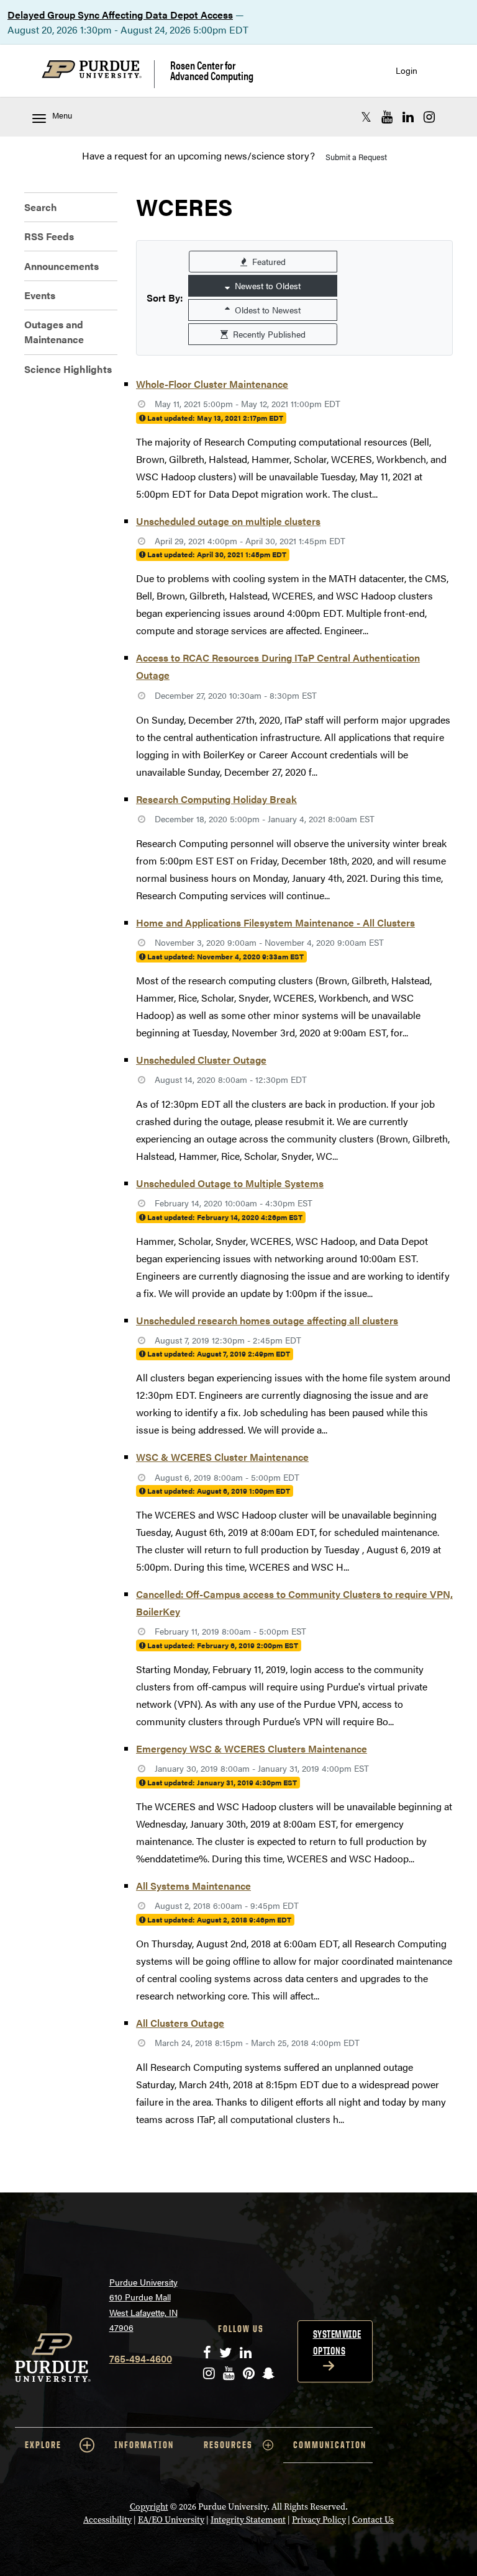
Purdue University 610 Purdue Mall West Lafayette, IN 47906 (143, 2305)
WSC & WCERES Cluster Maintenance (222, 1457)
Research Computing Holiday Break (216, 799)
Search (41, 207)
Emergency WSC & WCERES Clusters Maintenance (252, 1748)
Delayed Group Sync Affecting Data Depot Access (120, 15)
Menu (62, 115)
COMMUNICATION (330, 2445)
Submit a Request (356, 157)
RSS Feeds (49, 236)
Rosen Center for (212, 70)
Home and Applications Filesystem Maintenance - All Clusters (275, 922)
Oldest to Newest (266, 310)
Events (40, 295)
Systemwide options (337, 2342)
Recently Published (268, 334)
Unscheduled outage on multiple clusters (228, 521)
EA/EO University (171, 2520)
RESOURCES (228, 2445)
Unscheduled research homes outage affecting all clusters (267, 1320)
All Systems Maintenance (193, 1886)
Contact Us (373, 2520)
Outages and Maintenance (54, 332)
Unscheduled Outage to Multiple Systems (230, 1183)
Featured (268, 261)
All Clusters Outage (180, 2023)
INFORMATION (144, 2445)
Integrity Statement (248, 2520)
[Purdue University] (98, 74)
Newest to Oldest (266, 285)
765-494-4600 (141, 2358)
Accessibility (107, 2520)
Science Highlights (68, 369)
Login (407, 70)
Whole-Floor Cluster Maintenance (212, 384)
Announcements (61, 266)
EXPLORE (43, 2445)
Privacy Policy (319, 2520)
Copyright (149, 2507)
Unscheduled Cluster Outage (201, 1060)
